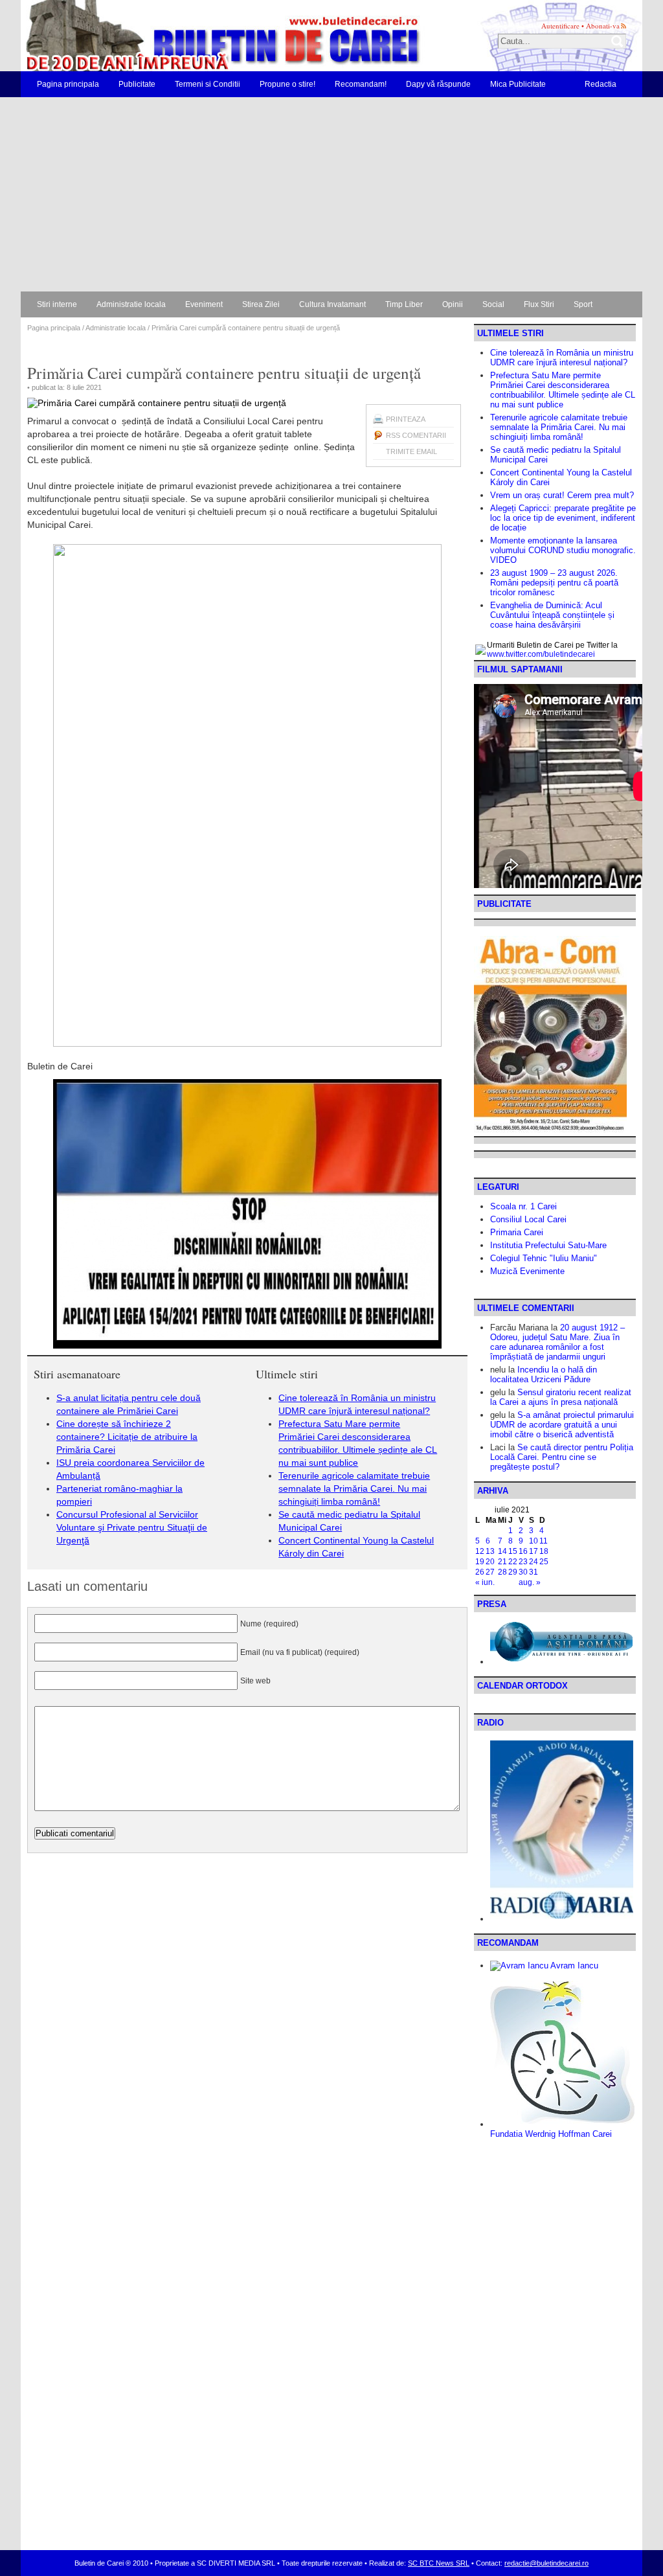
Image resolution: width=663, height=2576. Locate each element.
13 (490, 1551)
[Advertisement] (331, 194)
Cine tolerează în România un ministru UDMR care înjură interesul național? (562, 358)
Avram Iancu (573, 1966)
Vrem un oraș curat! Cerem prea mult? (562, 495)
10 (534, 1541)
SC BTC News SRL (439, 2563)
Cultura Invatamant (332, 304)
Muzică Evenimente (527, 1271)
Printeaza (406, 419)
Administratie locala (131, 304)
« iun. (485, 1582)
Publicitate (137, 84)
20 (490, 1562)
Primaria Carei (517, 1232)
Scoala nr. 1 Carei (523, 1206)
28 (502, 1572)
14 (502, 1551)
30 (523, 1572)
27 (490, 1572)
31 (534, 1572)
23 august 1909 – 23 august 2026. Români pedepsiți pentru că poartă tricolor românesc (554, 583)
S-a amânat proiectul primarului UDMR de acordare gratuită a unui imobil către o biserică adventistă (562, 1425)
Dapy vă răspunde (438, 84)
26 (480, 1572)
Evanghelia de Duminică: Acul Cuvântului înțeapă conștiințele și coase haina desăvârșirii (552, 615)
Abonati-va (603, 26)
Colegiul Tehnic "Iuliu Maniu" (544, 1258)
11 (544, 1541)
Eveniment (204, 304)
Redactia (601, 84)
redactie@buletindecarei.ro (546, 2563)
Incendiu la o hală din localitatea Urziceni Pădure (544, 1374)
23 (523, 1562)
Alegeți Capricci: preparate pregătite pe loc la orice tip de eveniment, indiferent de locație (563, 518)
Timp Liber (404, 304)
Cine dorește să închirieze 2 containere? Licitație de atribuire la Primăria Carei (127, 1437)
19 (480, 1562)
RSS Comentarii (416, 435)
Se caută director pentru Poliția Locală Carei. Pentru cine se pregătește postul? (562, 1457)
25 (544, 1562)
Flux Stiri (539, 304)
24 (534, 1562)
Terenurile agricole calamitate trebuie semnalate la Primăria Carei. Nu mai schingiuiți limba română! (354, 1488)
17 (534, 1551)
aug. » (530, 1582)
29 (513, 1572)
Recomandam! (361, 84)
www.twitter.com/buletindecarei (541, 654)
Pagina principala (68, 84)
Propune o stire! (287, 84)
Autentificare (560, 26)
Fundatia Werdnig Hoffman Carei (551, 2134)
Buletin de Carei (186, 36)
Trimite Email (411, 451)
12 (480, 1551)
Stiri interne (57, 304)
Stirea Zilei (261, 304)
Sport (583, 304)
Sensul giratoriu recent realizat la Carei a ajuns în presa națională (561, 1397)
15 (513, 1551)
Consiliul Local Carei (528, 1219)
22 (513, 1562)
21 (502, 1562)
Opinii (453, 304)
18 (544, 1551)
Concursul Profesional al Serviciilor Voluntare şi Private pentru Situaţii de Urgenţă (132, 1527)
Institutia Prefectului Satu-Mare (548, 1245)
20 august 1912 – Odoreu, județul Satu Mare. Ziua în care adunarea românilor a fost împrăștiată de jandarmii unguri (557, 1342)
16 (523, 1551)
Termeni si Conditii (208, 84)
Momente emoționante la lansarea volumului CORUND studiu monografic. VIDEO (563, 550)
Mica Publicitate (518, 84)
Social (493, 304)
